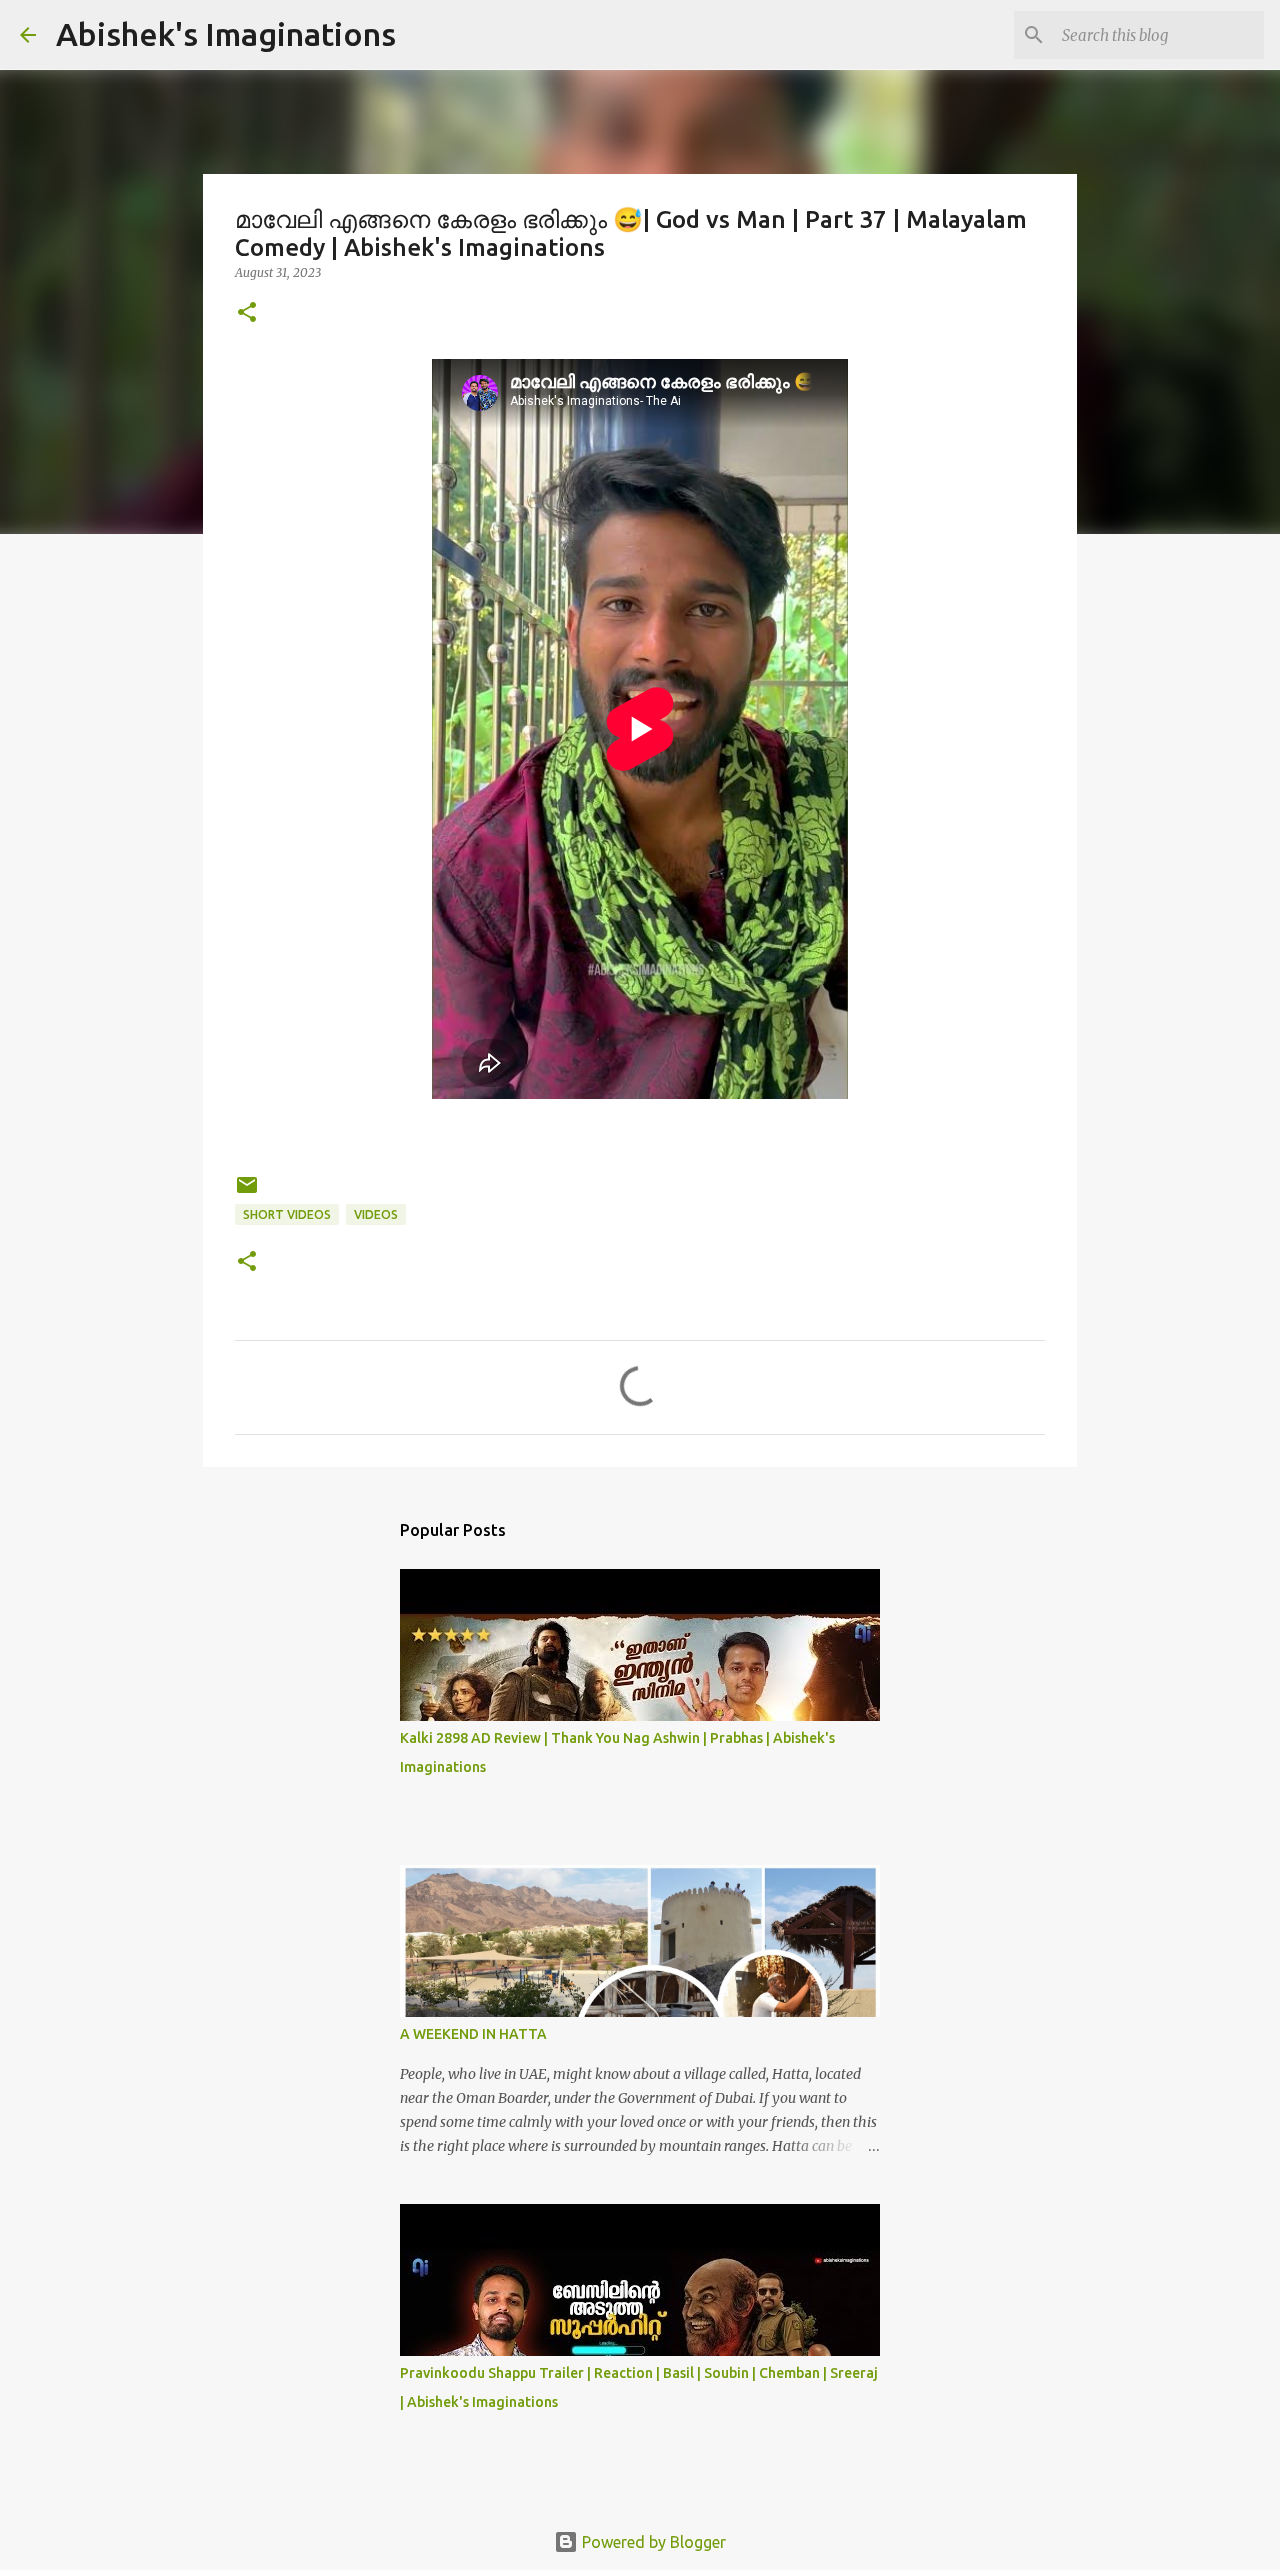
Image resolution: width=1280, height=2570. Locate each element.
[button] (247, 313)
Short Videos (287, 1214)
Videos (376, 1214)
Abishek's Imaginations (226, 34)
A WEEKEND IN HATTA (473, 2034)
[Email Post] (247, 1192)
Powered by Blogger (652, 2542)
